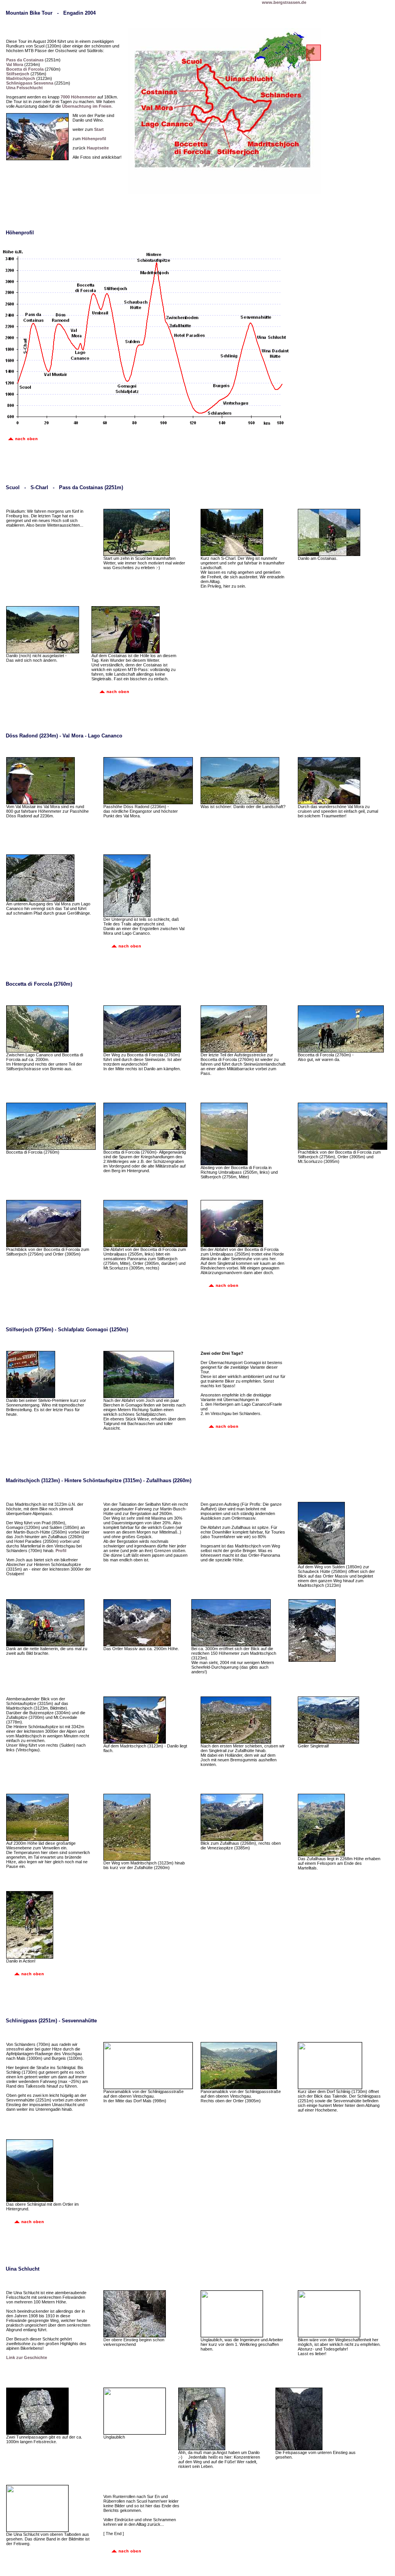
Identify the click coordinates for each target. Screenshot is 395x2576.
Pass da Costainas (25, 60)
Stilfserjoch (18, 74)
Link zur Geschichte (27, 2357)
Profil (61, 1551)
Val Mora (15, 64)
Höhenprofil (94, 139)
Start (99, 129)
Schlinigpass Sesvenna (30, 83)
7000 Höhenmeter (78, 97)
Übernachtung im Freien (87, 106)
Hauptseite (98, 148)
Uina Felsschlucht (24, 88)
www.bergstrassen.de (284, 2)
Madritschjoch (21, 78)
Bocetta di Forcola (25, 69)
